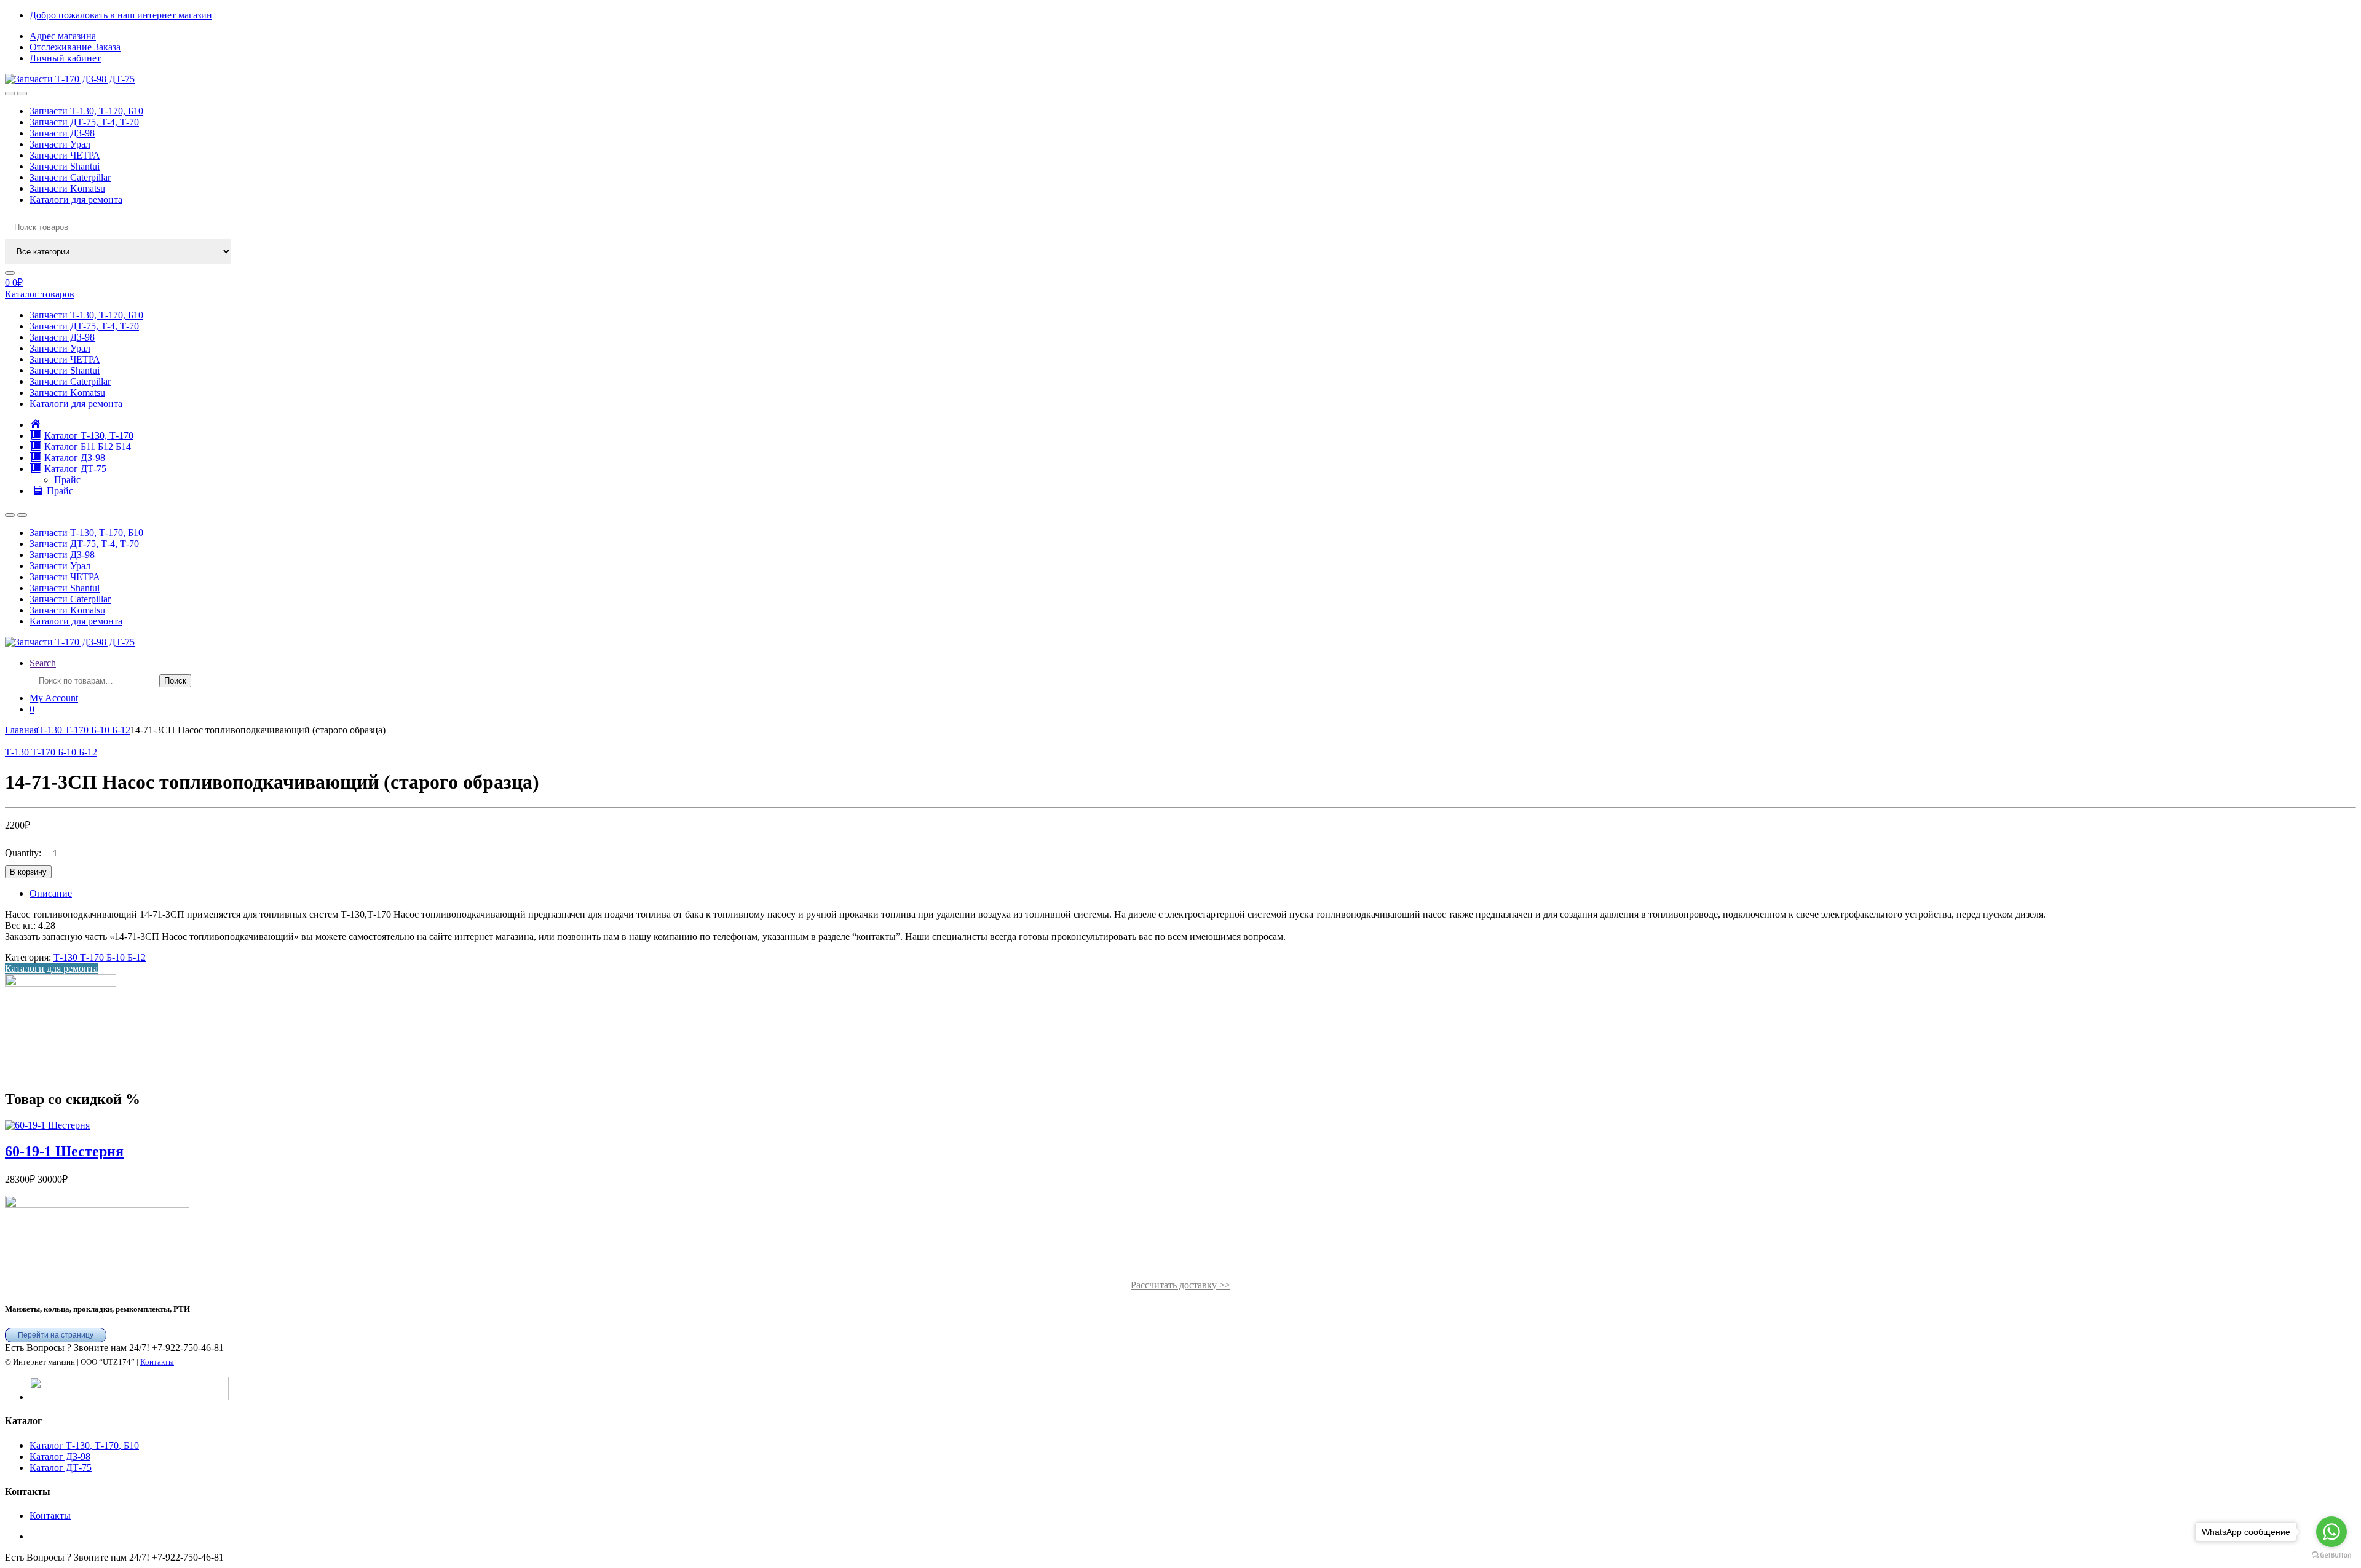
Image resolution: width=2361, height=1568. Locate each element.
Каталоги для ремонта (76, 199)
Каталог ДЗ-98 (60, 1456)
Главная (22, 730)
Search (43, 663)
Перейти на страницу (56, 1335)
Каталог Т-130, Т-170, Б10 (84, 1445)
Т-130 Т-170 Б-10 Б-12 (84, 730)
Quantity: (23, 853)
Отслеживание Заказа (75, 47)
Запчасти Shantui (65, 166)
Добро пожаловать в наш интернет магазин (121, 15)
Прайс (67, 480)
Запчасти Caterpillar (70, 177)
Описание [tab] (51, 893)
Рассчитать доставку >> (1180, 1285)
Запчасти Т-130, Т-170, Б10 (86, 111)
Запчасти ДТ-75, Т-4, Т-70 (84, 122)
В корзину (28, 872)
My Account (54, 698)
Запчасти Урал (60, 144)
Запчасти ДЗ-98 (62, 133)
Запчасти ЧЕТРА (65, 155)
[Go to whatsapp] (2331, 1532)
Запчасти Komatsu (67, 188)
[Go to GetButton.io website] (2331, 1555)
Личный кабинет (65, 58)
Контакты (157, 1362)
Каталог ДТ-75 (61, 1468)
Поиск (175, 681)
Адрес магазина (63, 36)
